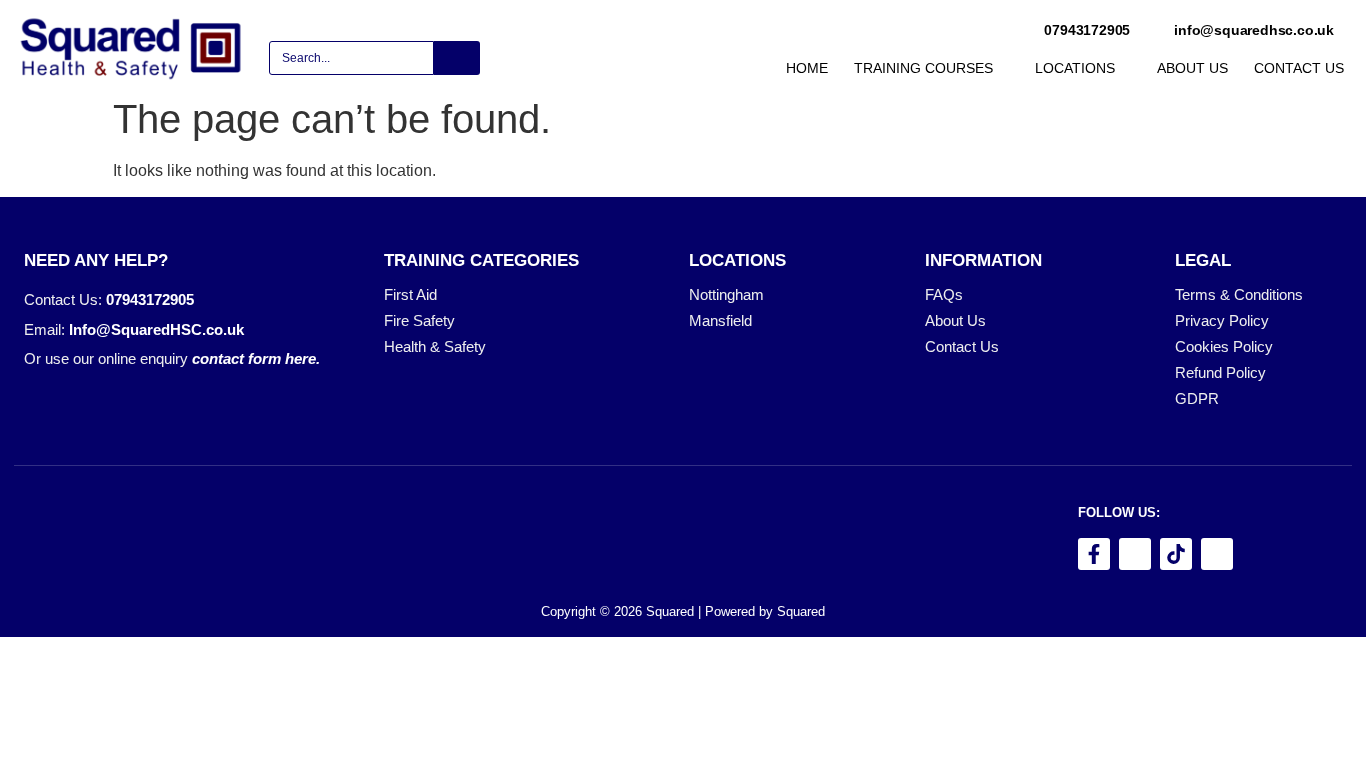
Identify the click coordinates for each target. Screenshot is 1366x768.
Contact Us (962, 347)
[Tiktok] (1176, 554)
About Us (955, 321)
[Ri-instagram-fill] (1135, 554)
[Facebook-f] (1094, 554)
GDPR (1197, 399)
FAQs (944, 295)
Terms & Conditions (1239, 295)
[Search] (457, 58)
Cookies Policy (1224, 347)
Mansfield (720, 321)
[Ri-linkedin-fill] (1217, 554)
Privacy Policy (1222, 321)
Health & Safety (435, 347)
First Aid (410, 295)
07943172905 (150, 299)
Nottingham (726, 295)
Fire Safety (419, 321)
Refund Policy (1220, 373)
